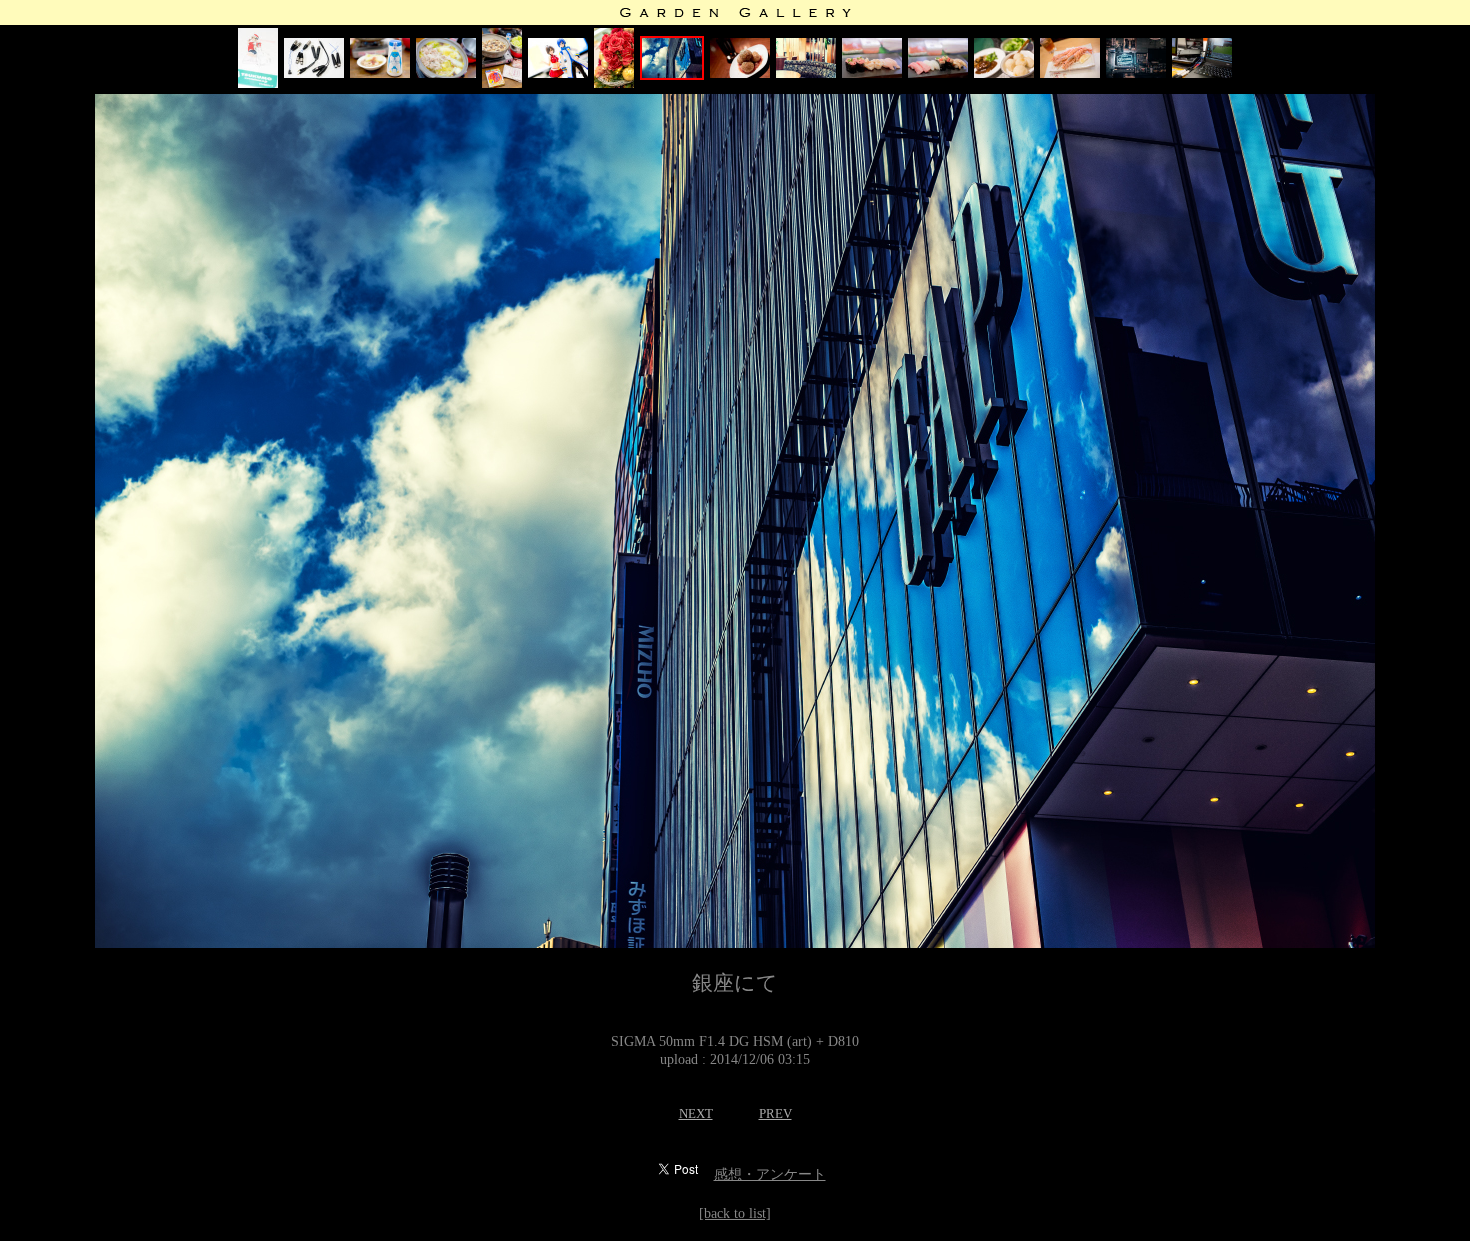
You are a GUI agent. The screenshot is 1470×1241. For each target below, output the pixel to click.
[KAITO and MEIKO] (558, 73)
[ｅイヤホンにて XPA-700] (1202, 73)
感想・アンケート (770, 1174)
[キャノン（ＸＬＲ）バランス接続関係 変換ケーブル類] (314, 73)
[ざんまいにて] (872, 73)
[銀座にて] (614, 83)
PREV (775, 1113)
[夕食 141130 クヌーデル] (1004, 73)
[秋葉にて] (1136, 73)
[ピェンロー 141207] (380, 73)
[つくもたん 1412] (258, 83)
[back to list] (735, 1213)
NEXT (696, 1113)
